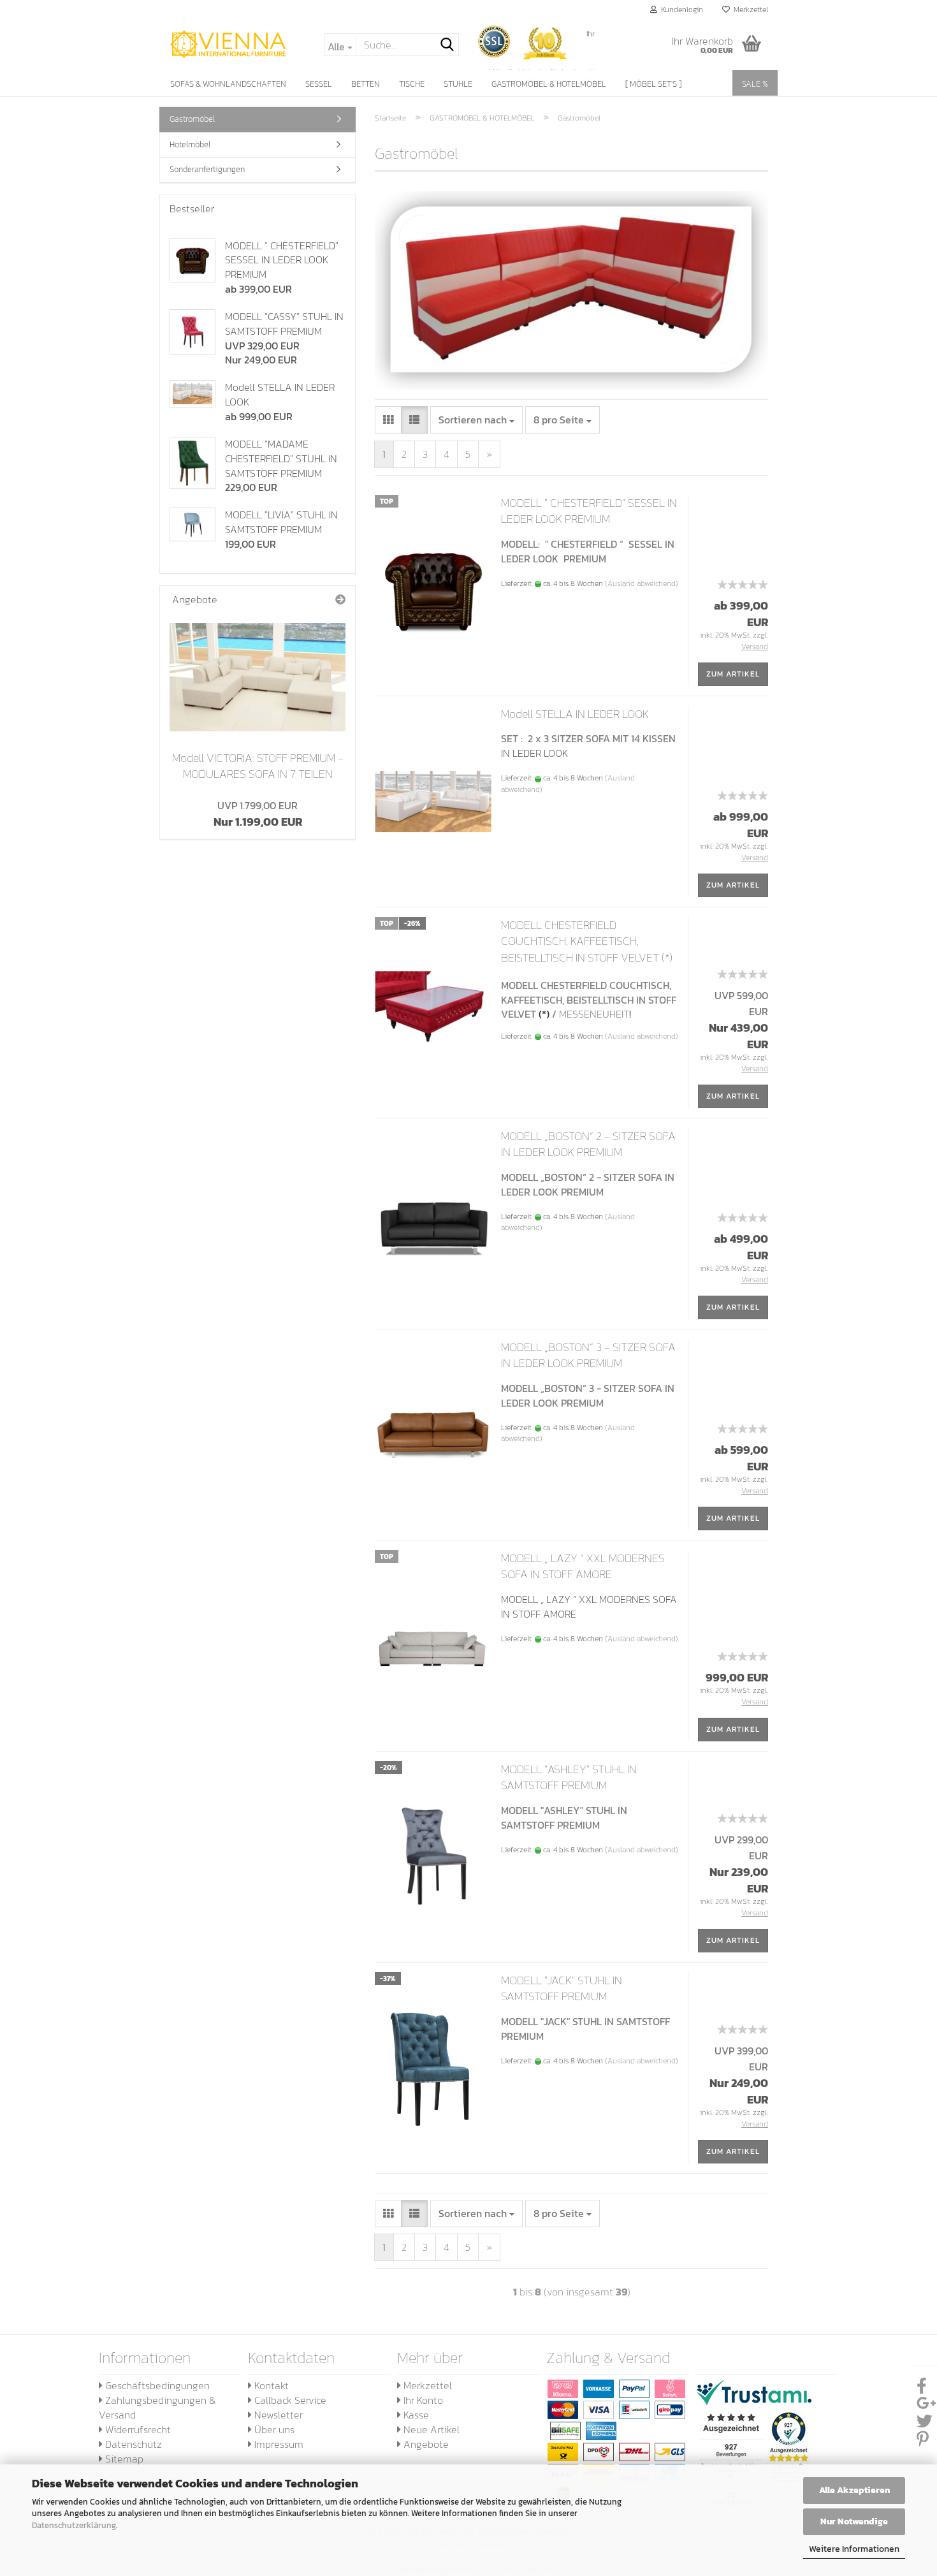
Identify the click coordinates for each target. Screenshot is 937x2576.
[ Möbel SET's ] (653, 84)
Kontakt (270, 2385)
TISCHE (412, 84)
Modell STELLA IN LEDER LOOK (575, 714)
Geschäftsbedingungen (156, 2385)
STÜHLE (458, 84)
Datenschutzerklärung (74, 2525)
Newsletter (277, 2415)
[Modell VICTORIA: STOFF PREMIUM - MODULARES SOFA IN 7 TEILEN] (258, 677)
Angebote (425, 2444)
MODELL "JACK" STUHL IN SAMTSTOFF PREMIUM (562, 1988)
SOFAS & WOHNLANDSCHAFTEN (228, 84)
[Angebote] (340, 600)
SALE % (755, 84)
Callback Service (289, 2400)
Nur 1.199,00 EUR (258, 814)
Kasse (415, 2415)
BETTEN (366, 84)
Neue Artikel (430, 2429)
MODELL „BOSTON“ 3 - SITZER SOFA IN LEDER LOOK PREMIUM (588, 1355)
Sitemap (123, 2459)
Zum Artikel (733, 674)
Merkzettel (749, 10)
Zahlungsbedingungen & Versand (157, 2407)
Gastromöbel (192, 119)
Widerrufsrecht (137, 2429)
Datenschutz (132, 2444)
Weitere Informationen (854, 2549)
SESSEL (319, 84)
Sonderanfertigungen (207, 169)
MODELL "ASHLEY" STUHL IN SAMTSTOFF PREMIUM (569, 1777)
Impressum (278, 2444)
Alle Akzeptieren (854, 2490)
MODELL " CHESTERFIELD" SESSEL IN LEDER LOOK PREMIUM (589, 511)
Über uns (273, 2429)
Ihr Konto (422, 2400)
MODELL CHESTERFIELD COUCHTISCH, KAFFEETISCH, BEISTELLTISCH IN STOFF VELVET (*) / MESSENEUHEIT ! (587, 949)
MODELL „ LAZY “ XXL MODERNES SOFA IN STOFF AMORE (583, 1566)
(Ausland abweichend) (642, 583)
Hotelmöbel (190, 144)
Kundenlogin (680, 10)
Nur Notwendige (854, 2521)
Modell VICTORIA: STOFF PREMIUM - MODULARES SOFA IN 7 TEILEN (258, 766)
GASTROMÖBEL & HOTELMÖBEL (549, 84)
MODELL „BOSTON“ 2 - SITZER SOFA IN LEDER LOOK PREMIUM (588, 1144)
